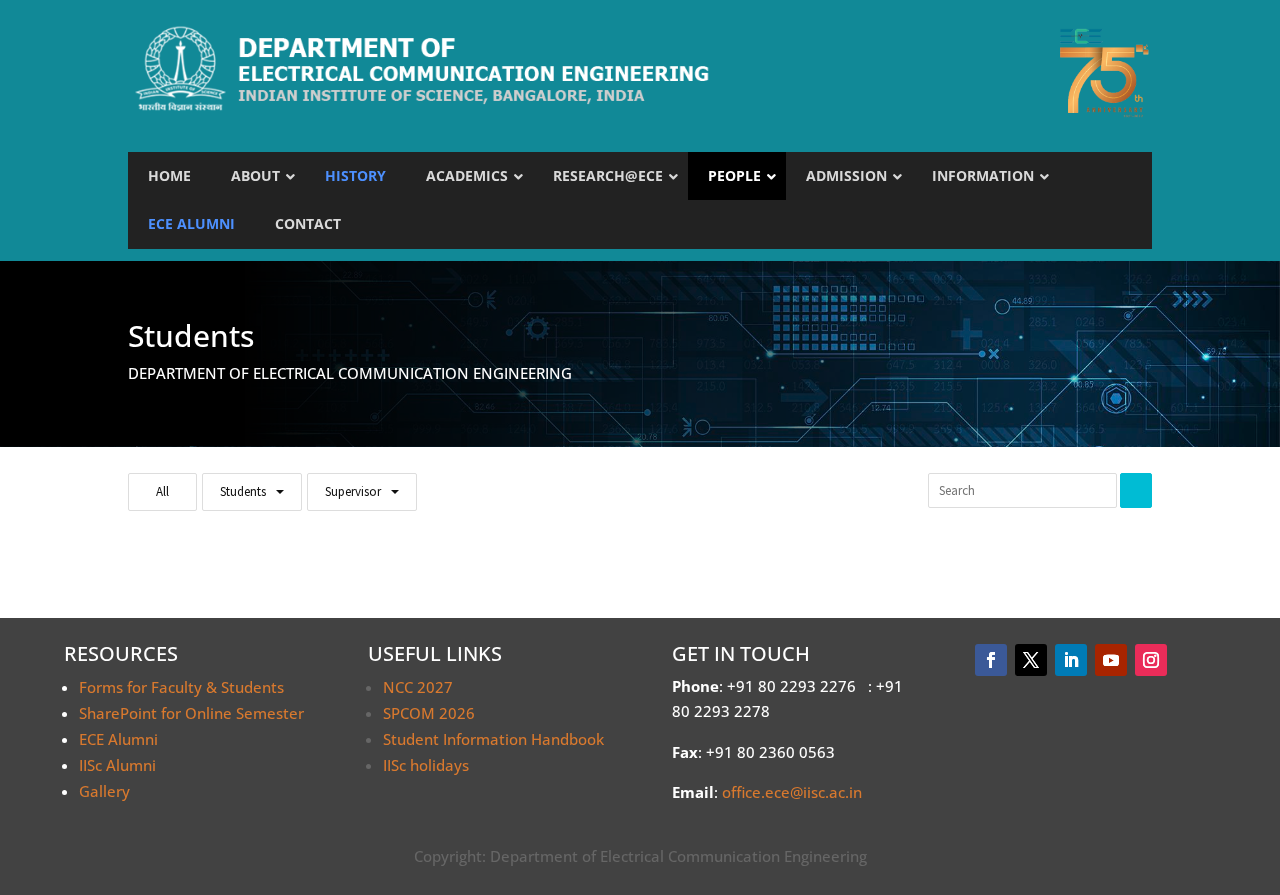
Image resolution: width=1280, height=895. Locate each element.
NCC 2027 (418, 687)
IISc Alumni (117, 765)
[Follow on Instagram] (1151, 660)
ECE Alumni (118, 739)
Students (243, 491)
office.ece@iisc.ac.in (792, 792)
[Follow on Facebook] (991, 660)
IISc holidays (426, 765)
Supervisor (353, 491)
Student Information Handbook (493, 739)
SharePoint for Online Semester (191, 713)
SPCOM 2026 (429, 713)
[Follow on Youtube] (1111, 660)
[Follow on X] (1031, 660)
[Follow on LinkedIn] (1071, 660)
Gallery (104, 791)
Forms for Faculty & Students (181, 687)
